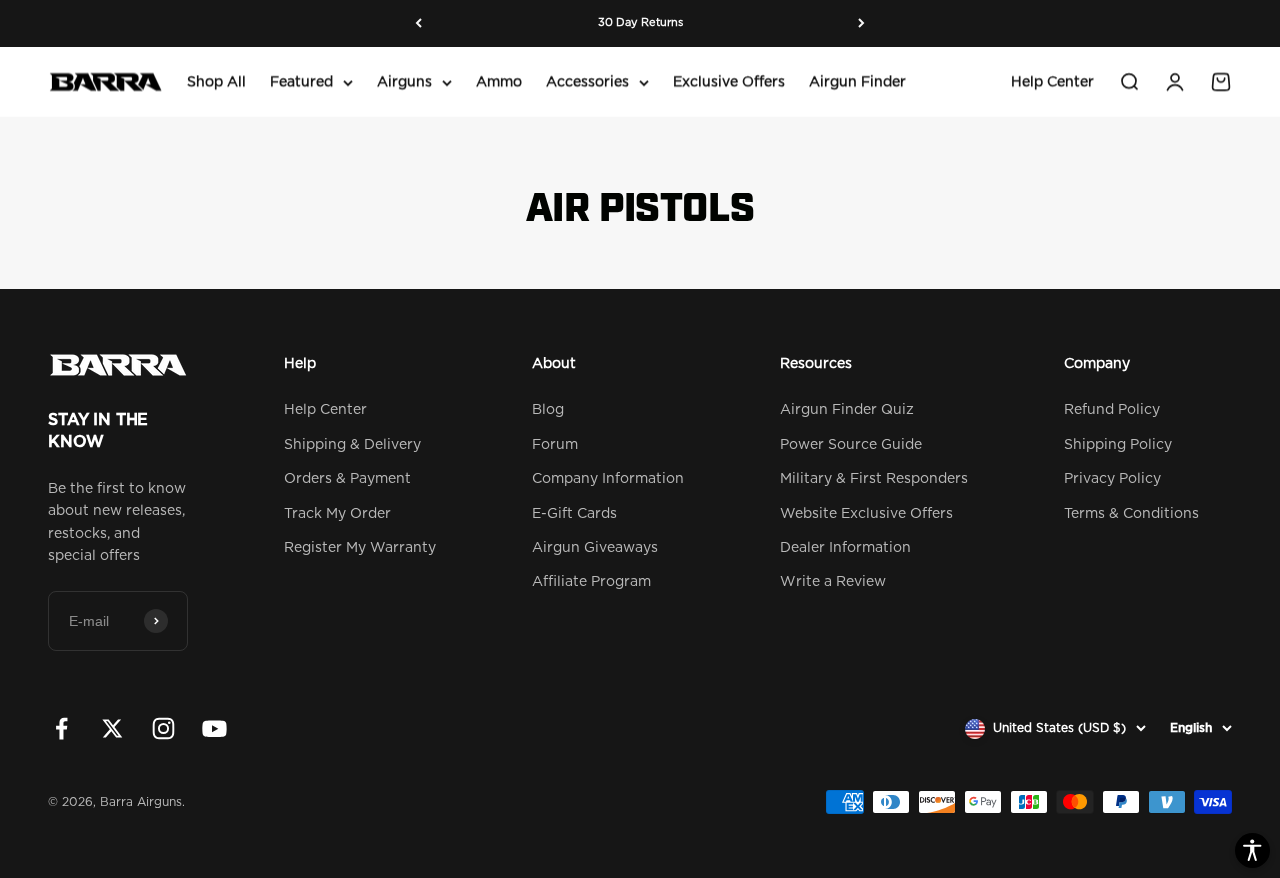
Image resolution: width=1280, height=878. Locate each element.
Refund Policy (1112, 410)
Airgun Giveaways (595, 548)
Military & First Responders (874, 479)
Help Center (1052, 82)
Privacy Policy (1112, 479)
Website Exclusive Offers (866, 514)
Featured (301, 82)
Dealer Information (845, 548)
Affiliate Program (591, 582)
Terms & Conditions (1131, 514)
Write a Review (833, 582)
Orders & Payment (347, 479)
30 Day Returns (640, 17)
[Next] (861, 23)
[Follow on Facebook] (61, 728)
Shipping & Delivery (352, 445)
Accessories (587, 82)
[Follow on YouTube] (214, 728)
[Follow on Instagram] (163, 728)
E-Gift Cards (574, 514)
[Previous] (418, 23)
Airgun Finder (857, 82)
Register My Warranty (360, 548)
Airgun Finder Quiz (847, 410)
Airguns (404, 82)
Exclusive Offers (729, 82)
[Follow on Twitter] (112, 728)
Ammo (499, 82)
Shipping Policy (1118, 445)
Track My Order (337, 514)
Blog (548, 410)
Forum (555, 445)
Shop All (216, 82)
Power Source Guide (851, 445)
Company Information (608, 479)
